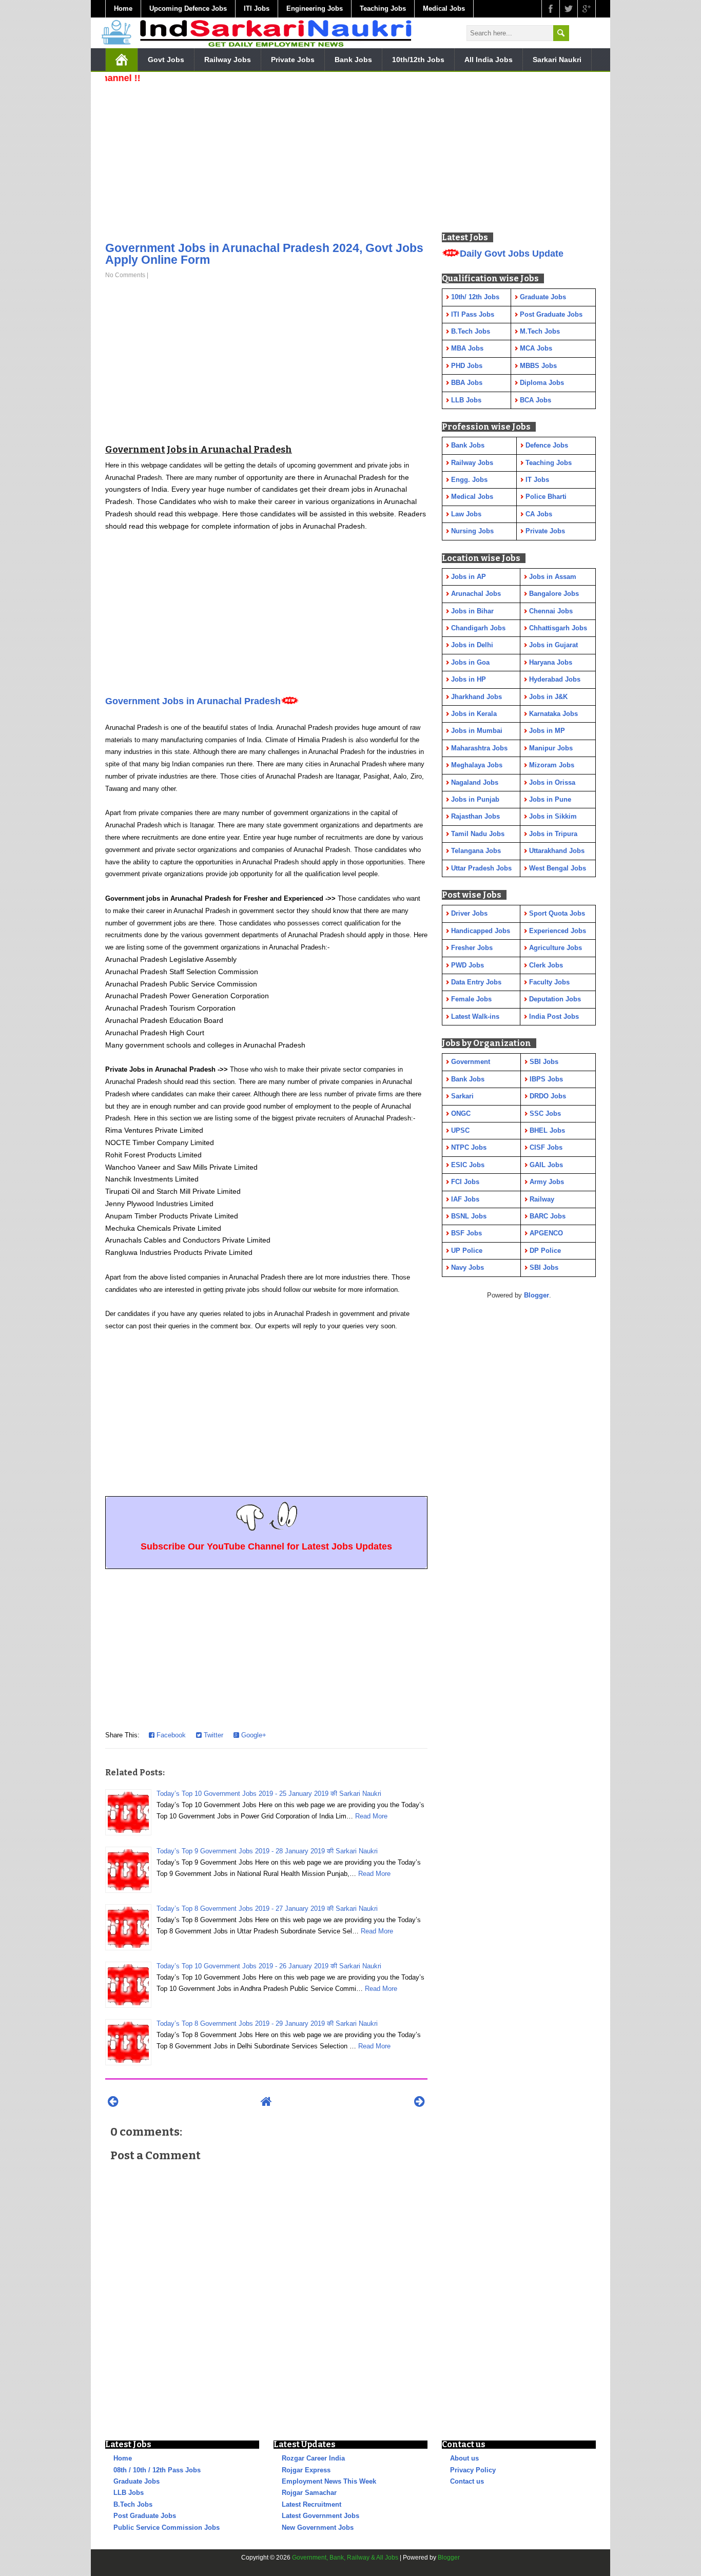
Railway (542, 1199)
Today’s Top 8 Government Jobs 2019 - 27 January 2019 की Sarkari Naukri (267, 1909)
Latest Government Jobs (320, 2516)
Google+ (253, 1735)
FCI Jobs (465, 1182)
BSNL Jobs (469, 1216)
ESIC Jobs (468, 1165)
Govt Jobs (166, 60)
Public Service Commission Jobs (167, 2527)
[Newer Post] (113, 2102)
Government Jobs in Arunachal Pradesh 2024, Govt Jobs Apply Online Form (264, 254)
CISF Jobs (546, 1147)
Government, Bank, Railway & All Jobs (345, 2558)
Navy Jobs (468, 1267)
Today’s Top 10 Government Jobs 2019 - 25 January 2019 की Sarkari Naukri (269, 1794)
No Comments (125, 275)
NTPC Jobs (469, 1147)
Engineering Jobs (315, 8)
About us (464, 2458)
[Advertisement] (266, 159)
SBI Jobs (544, 1062)
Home (123, 8)
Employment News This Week (329, 2481)
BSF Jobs (466, 1233)
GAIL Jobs (546, 1165)
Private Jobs (293, 60)
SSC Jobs (545, 1113)
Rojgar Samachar (309, 2493)
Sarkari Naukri (557, 60)
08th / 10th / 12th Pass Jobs (157, 2470)
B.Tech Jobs (133, 2504)
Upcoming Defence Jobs (188, 8)
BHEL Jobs (547, 1130)
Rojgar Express (306, 2470)
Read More (371, 1816)
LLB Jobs (129, 2493)
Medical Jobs (444, 8)
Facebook (170, 1735)
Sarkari (462, 1096)
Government (471, 1062)
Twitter (212, 1735)
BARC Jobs (548, 1216)
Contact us (467, 2481)
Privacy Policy (473, 2470)
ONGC (461, 1113)
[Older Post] (420, 2102)
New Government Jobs (318, 2527)
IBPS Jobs (546, 1079)
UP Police (467, 1251)
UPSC (460, 1130)
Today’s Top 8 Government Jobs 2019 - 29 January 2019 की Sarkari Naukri (267, 2023)
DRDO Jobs (548, 1096)
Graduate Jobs (137, 2481)
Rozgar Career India (313, 2458)
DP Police (545, 1251)
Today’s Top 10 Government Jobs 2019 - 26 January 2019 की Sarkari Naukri (269, 1966)
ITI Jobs (257, 8)
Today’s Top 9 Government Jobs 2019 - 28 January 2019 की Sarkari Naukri (267, 1851)
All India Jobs (489, 60)
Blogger (537, 1295)
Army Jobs (547, 1182)
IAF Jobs (465, 1199)
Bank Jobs (353, 60)
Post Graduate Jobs (145, 2516)
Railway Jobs (228, 60)
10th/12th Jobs (418, 60)
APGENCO (546, 1233)
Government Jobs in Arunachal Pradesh (193, 701)
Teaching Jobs (383, 8)
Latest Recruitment (311, 2504)
